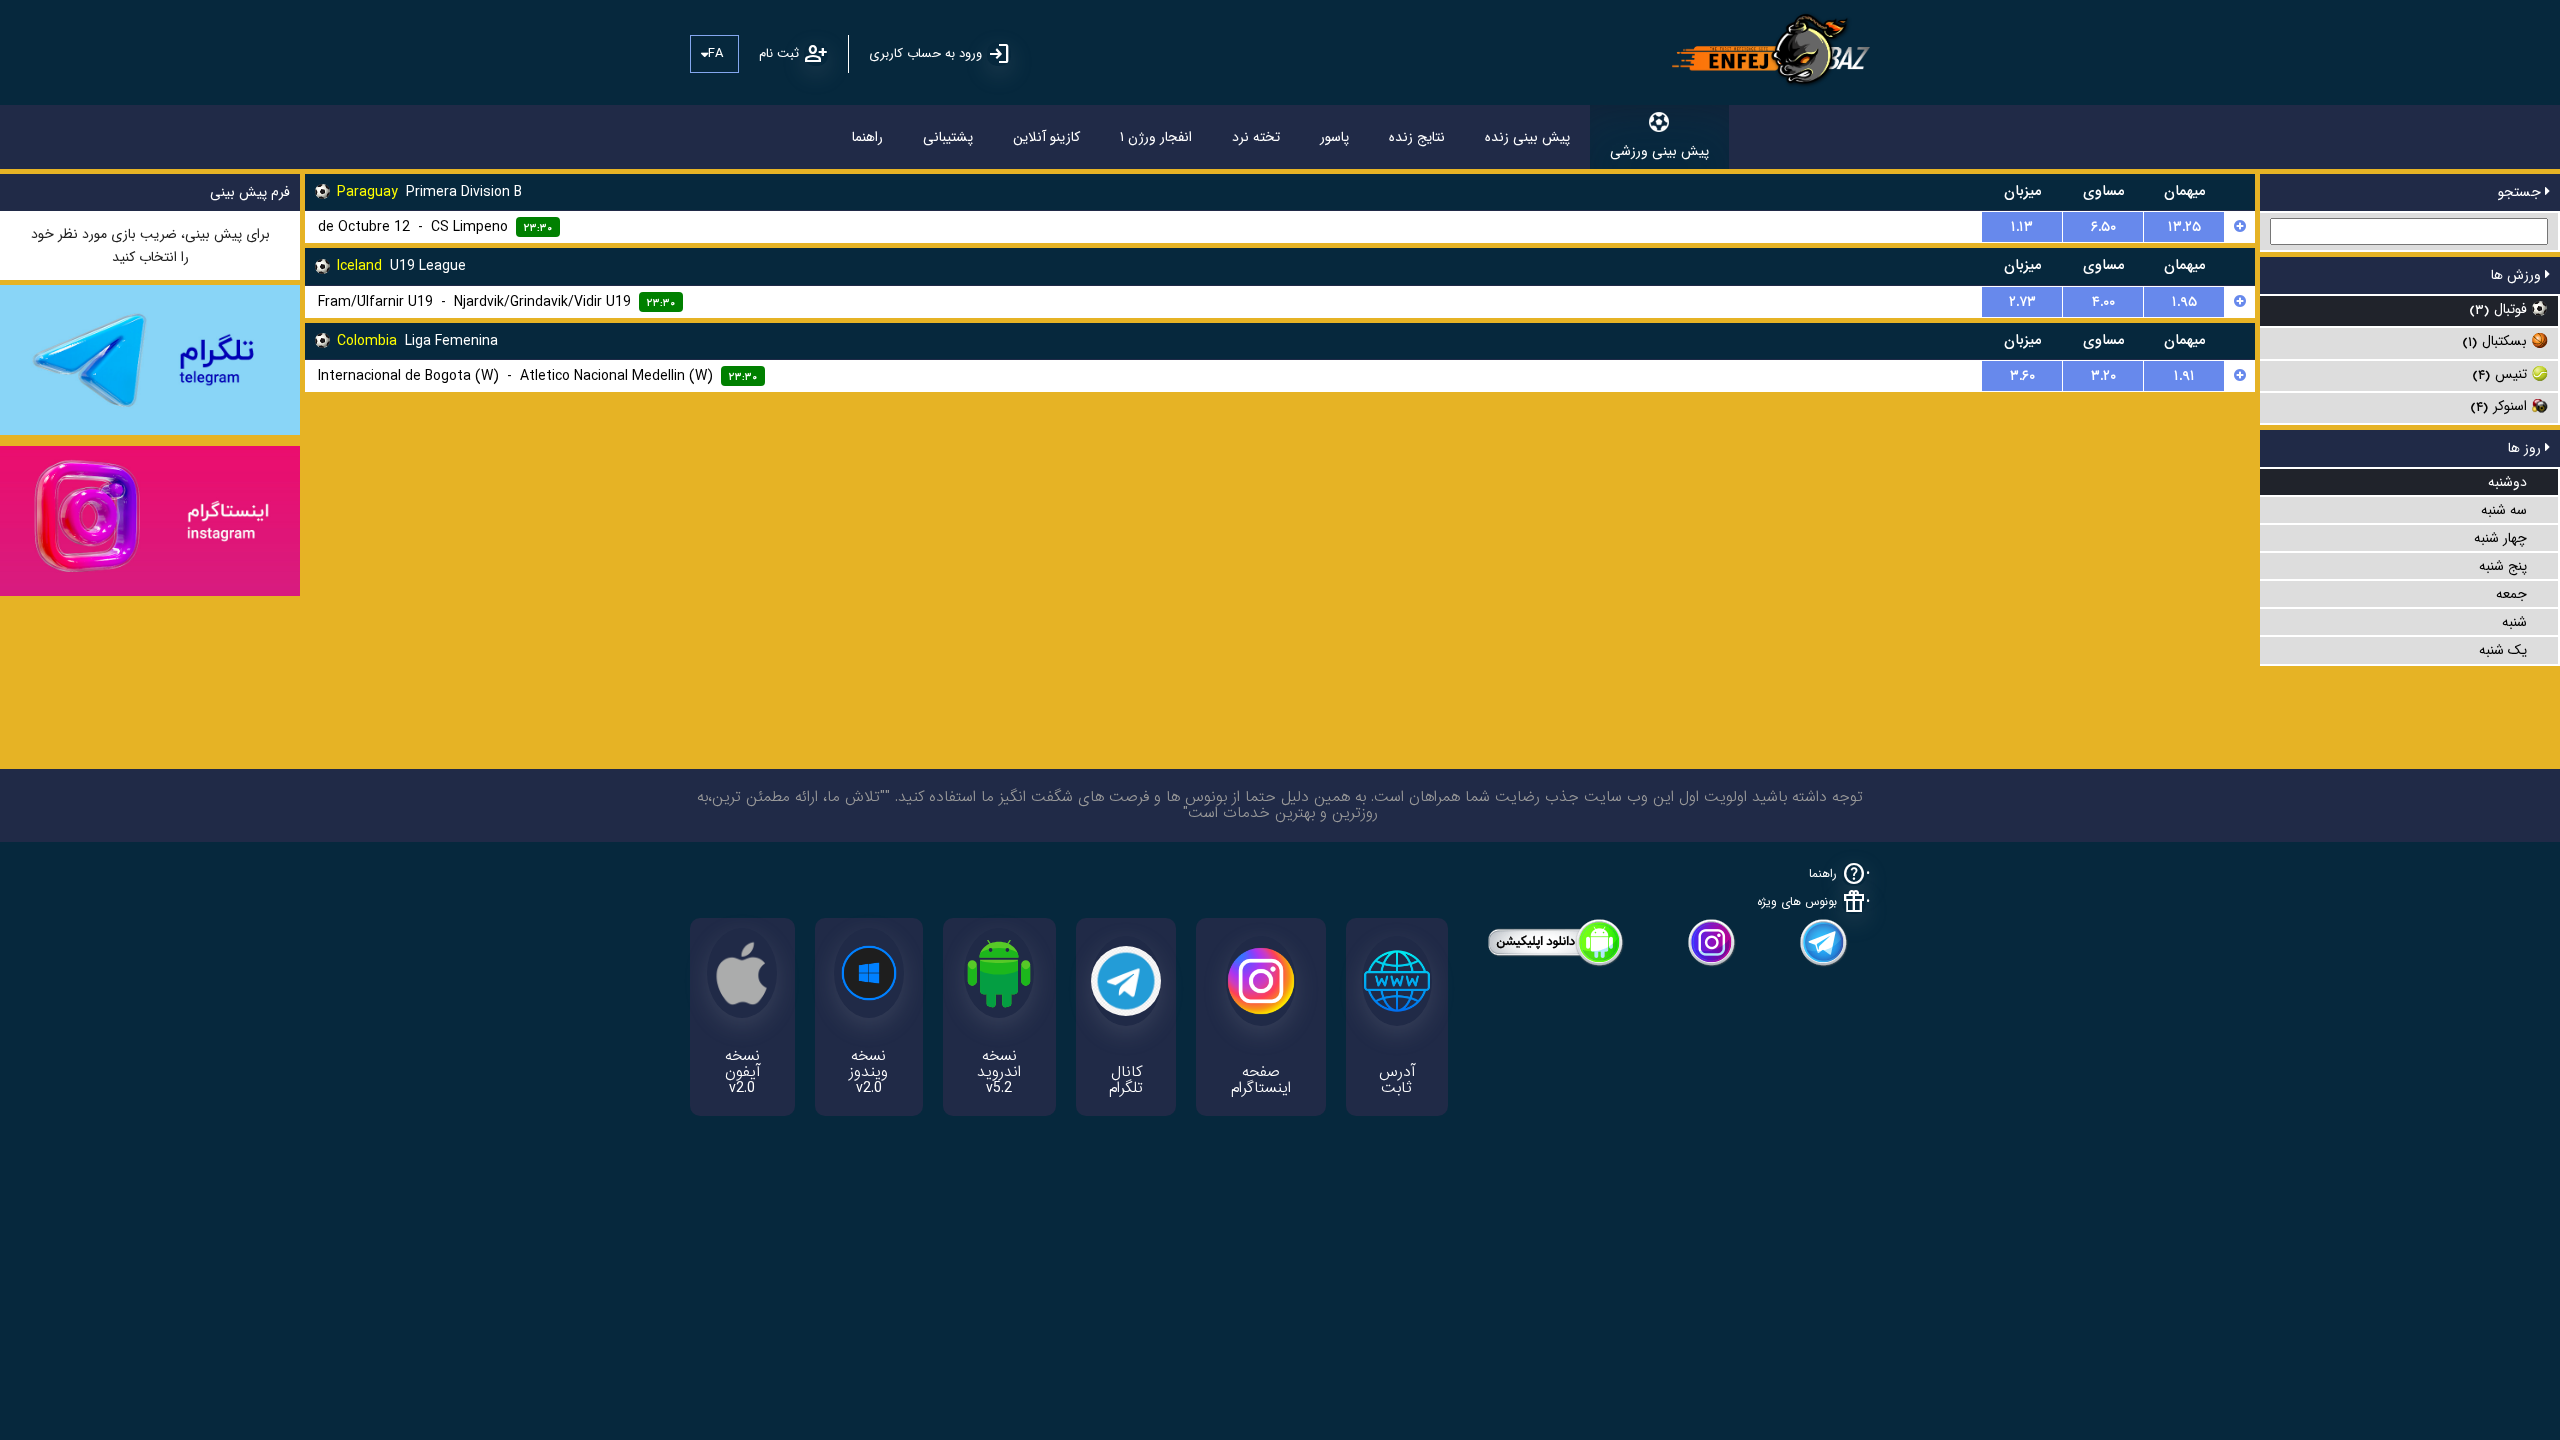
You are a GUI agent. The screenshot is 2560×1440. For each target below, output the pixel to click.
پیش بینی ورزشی (1659, 151)
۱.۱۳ (2022, 227)
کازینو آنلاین (1046, 137)
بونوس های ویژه (1797, 901)
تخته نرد (1256, 137)
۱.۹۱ (2184, 376)
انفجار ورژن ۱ (1156, 137)
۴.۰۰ (2103, 302)
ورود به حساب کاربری (925, 53)
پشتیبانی (948, 137)
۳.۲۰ (2103, 376)
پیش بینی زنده (1527, 137)
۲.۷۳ (2022, 302)
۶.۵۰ (2103, 227)
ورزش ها (2518, 275)
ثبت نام (779, 53)
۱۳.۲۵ (2184, 227)
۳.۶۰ (2022, 376)
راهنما (867, 137)
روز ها (2526, 448)
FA (715, 53)
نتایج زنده (1417, 137)
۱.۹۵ (2184, 302)
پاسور (1334, 137)
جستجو (2521, 192)
